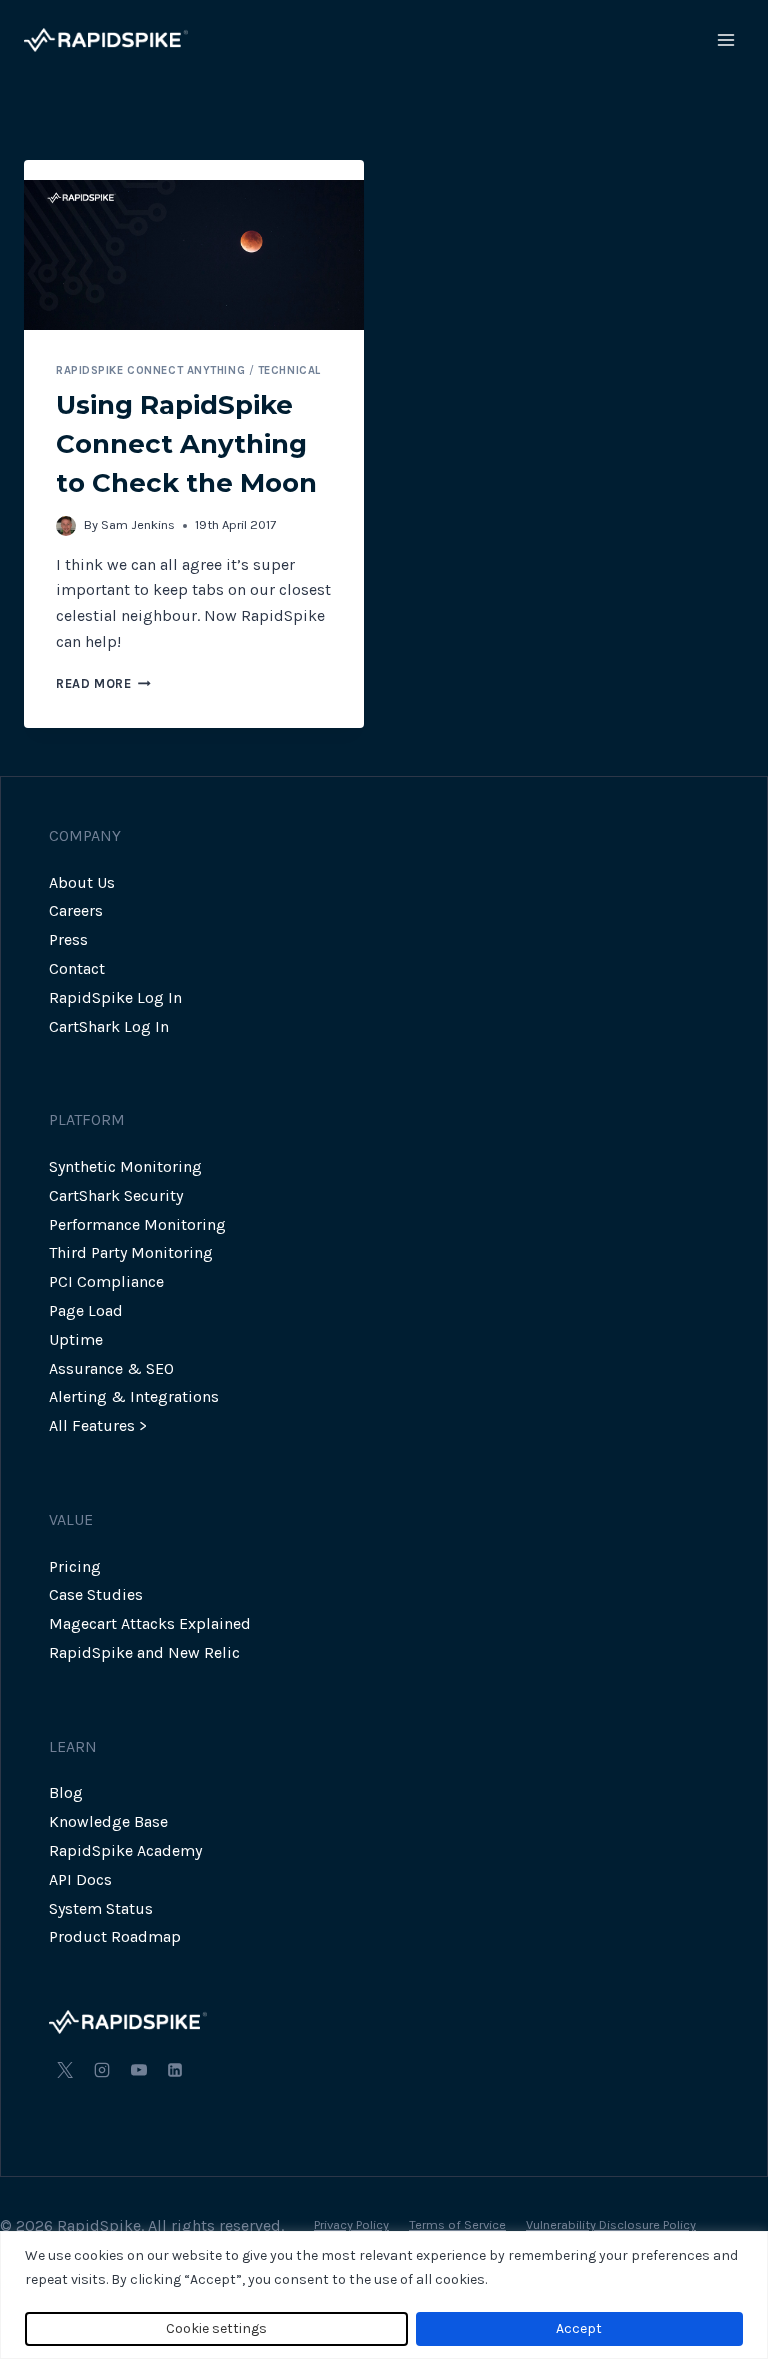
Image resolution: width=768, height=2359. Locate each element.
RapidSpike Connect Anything (150, 370)
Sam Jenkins (138, 524)
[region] (384, 2295)
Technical (289, 370)
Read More (103, 683)
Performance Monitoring (137, 1224)
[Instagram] (102, 2070)
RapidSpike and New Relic (144, 1652)
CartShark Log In (109, 1026)
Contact (77, 968)
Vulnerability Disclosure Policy (611, 2224)
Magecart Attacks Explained (150, 1623)
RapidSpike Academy (125, 1850)
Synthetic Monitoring (125, 1166)
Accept (579, 2328)
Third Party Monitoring (131, 1252)
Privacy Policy (351, 2224)
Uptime (76, 1339)
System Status (101, 1908)
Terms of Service (457, 2224)
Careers (76, 910)
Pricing (75, 1566)
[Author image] (66, 526)
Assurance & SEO (111, 1368)
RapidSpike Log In (115, 997)
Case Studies (96, 1594)
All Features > (98, 1425)
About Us (82, 882)
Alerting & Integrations (134, 1396)
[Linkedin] (175, 2070)
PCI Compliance (106, 1281)
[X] (65, 2070)
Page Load (86, 1310)
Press (68, 939)
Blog (66, 1792)
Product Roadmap (115, 1936)
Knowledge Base (108, 1821)
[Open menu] (725, 39)
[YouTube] (139, 2070)
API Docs (80, 1879)
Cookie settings (216, 2328)
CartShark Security (116, 1195)
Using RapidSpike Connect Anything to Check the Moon (186, 444)
